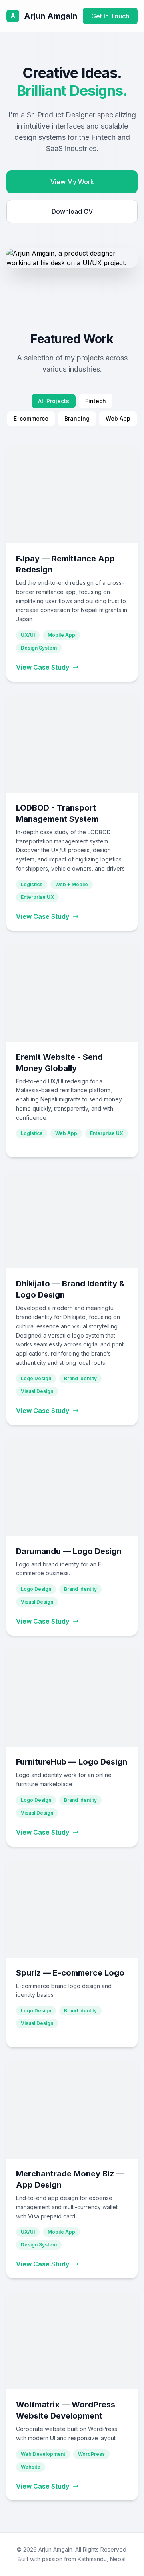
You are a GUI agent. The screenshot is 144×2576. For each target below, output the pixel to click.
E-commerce (31, 418)
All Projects (54, 401)
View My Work (72, 182)
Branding (77, 418)
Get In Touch (110, 16)
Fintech (96, 401)
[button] (72, 563)
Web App (118, 418)
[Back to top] (122, 2560)
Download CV (72, 211)
